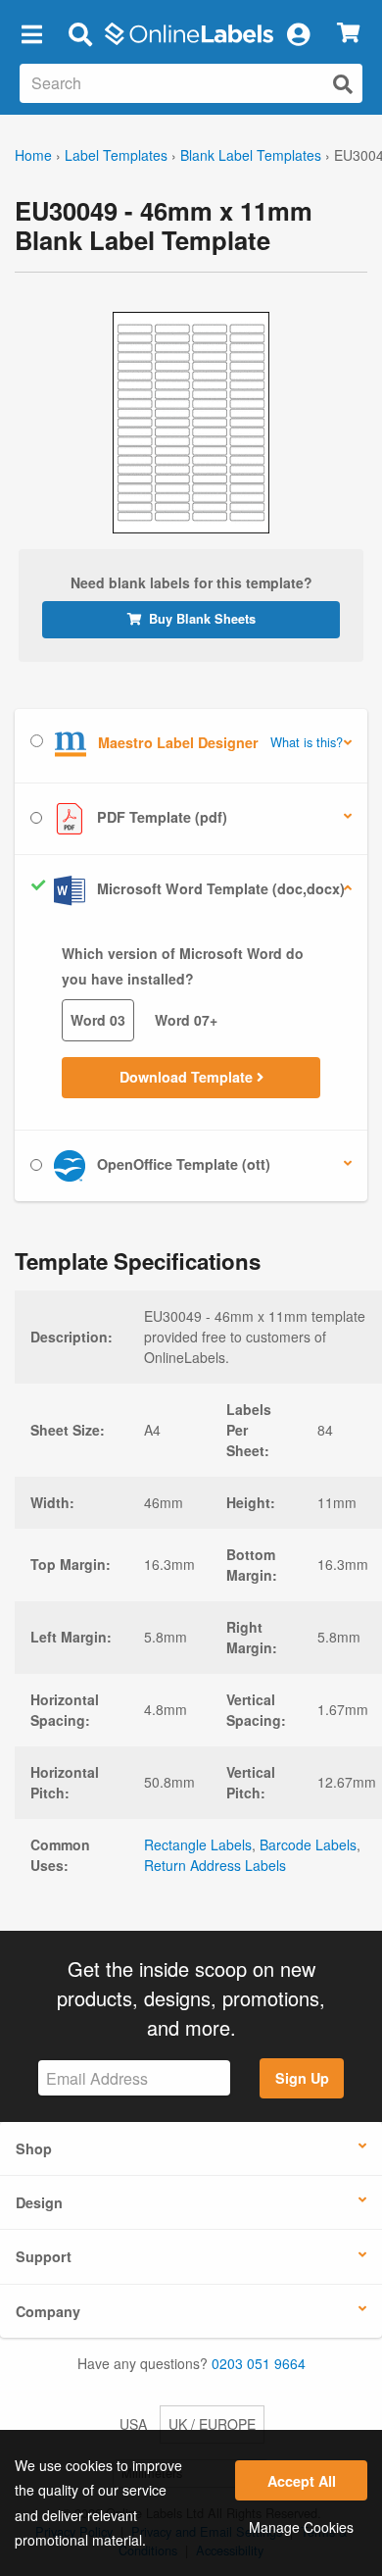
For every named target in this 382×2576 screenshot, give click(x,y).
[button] (31, 33)
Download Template (188, 1077)
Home (33, 155)
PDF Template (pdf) (160, 817)
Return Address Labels (215, 1865)
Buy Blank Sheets (202, 619)
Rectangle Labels (198, 1844)
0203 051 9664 (259, 2363)
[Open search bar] (80, 33)
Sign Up (302, 2078)
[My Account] (298, 33)
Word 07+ (186, 1020)
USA (133, 2424)
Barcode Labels (308, 1844)
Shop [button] (34, 2148)
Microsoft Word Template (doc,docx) (219, 888)
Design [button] (39, 2202)
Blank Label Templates (251, 155)
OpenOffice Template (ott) (182, 1164)
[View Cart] (348, 34)
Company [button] (48, 2311)
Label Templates (116, 155)
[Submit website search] (343, 84)
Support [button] (44, 2256)
